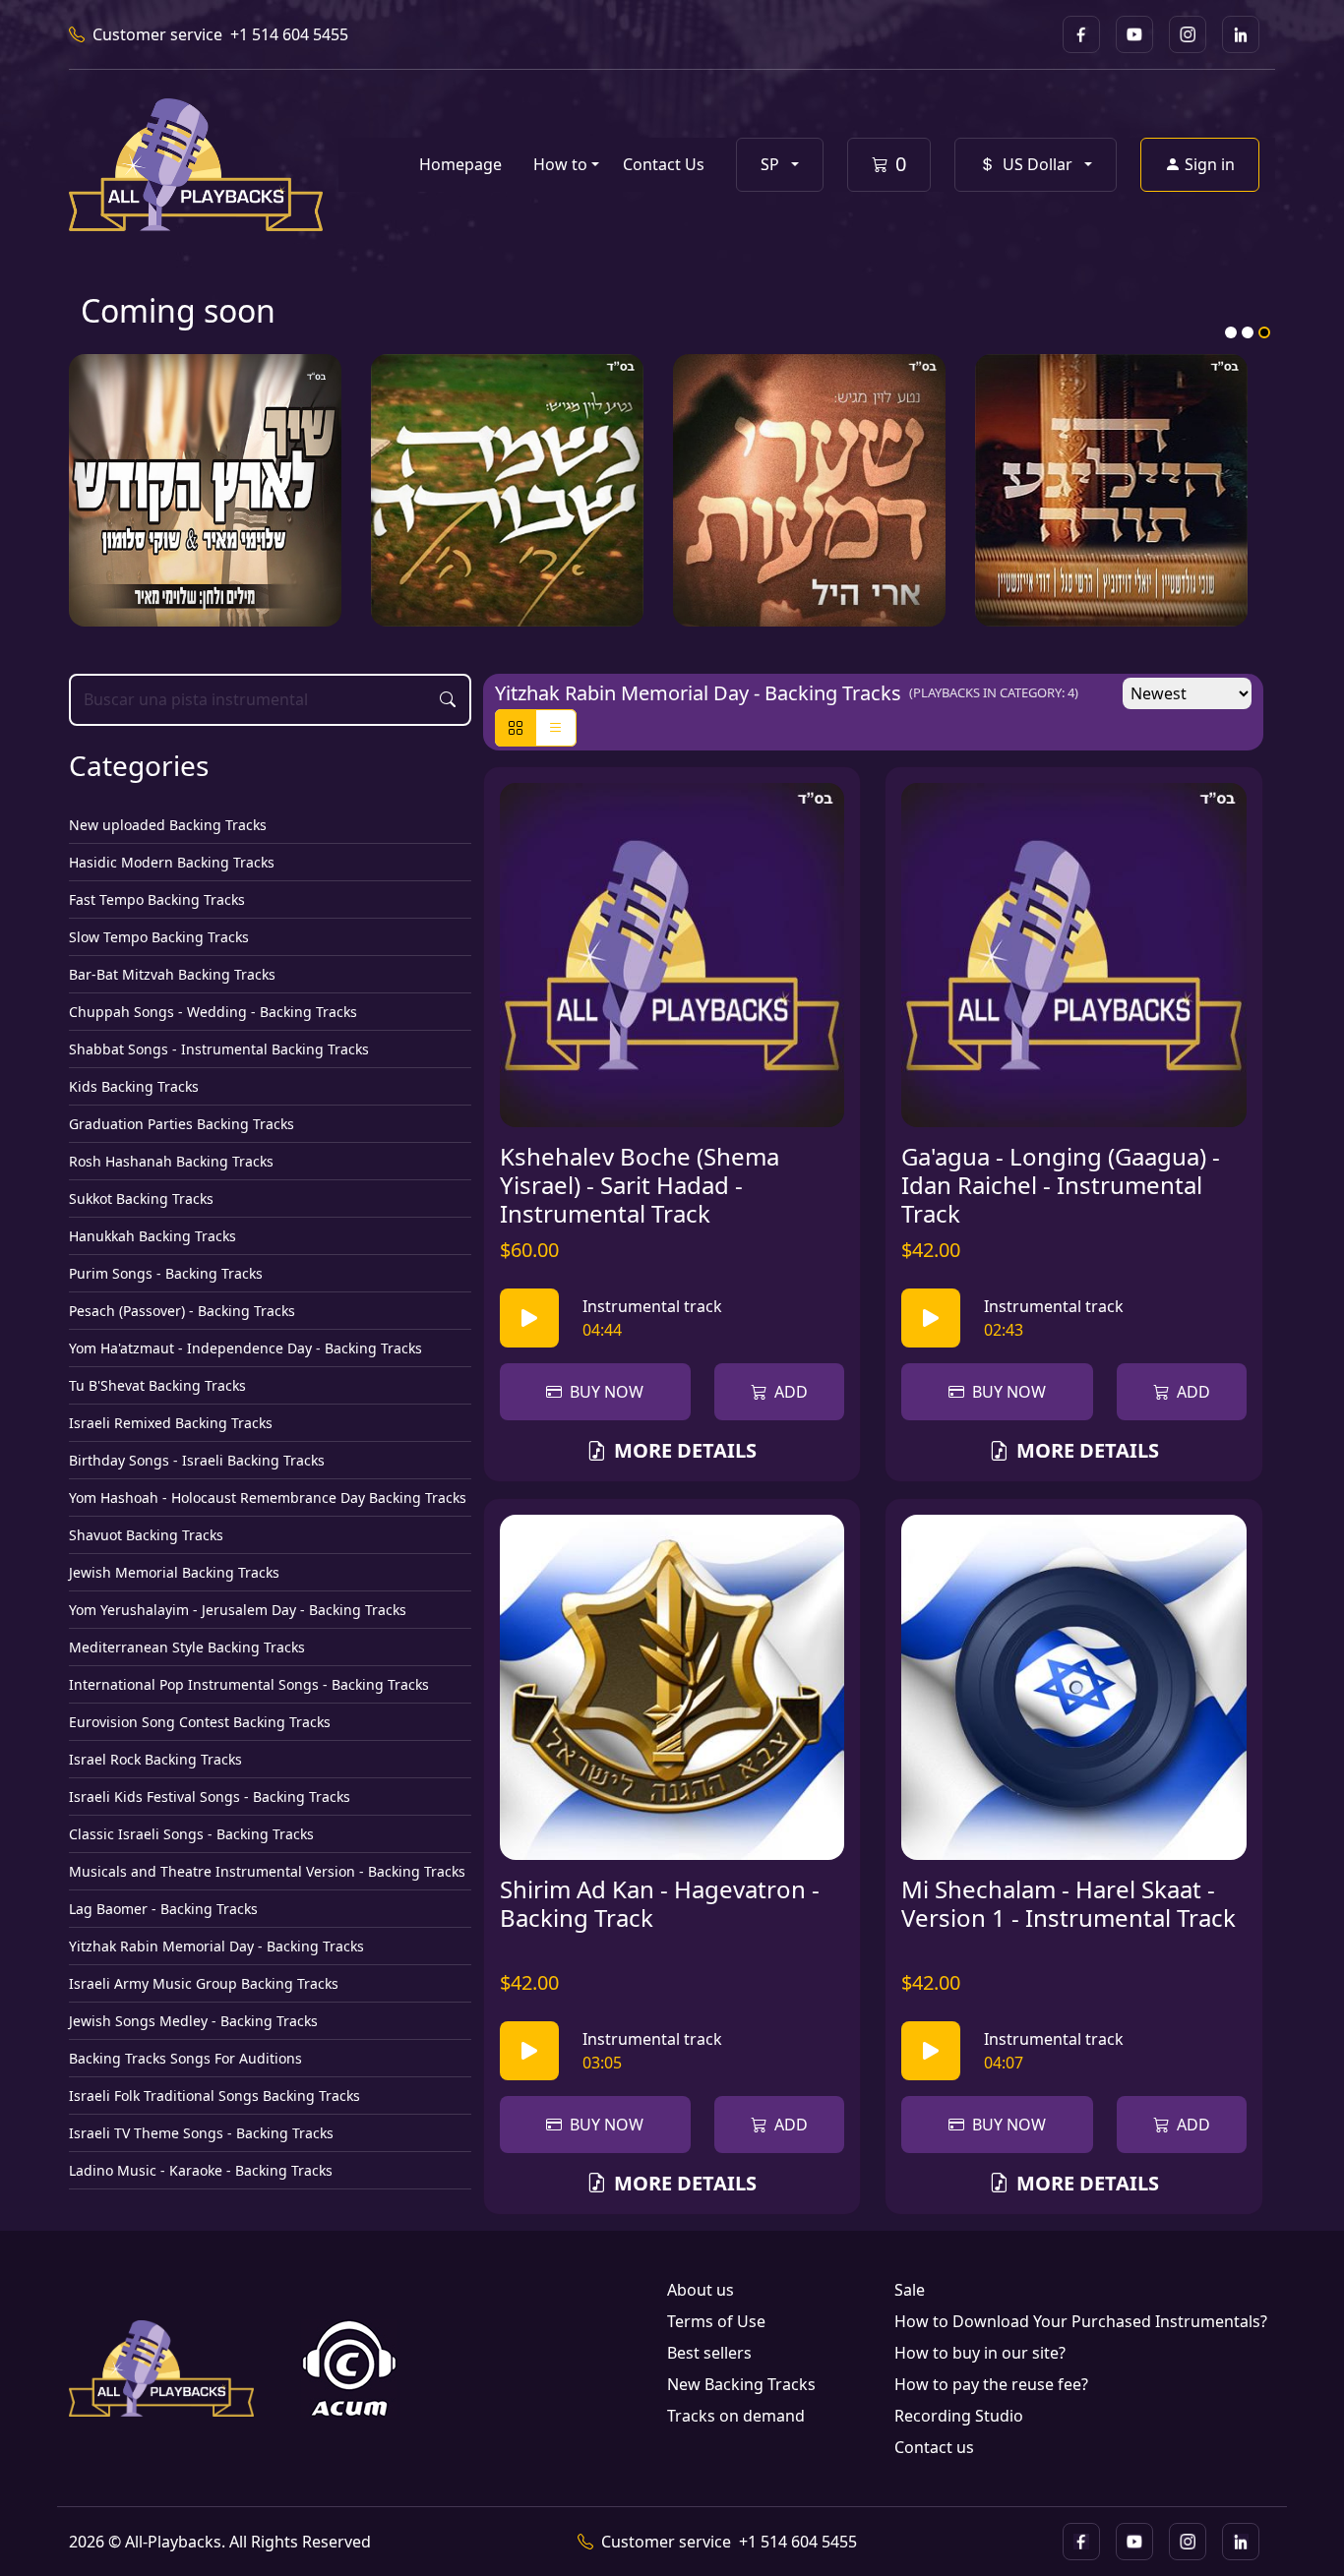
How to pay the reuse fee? (991, 2384)
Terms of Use (716, 2321)
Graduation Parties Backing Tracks (182, 1124)
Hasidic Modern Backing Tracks (172, 862)
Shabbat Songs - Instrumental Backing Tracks (219, 1049)
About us (701, 2290)
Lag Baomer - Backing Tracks (163, 1909)
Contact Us (664, 164)
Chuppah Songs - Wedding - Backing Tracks (213, 1012)
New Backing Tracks (741, 2384)
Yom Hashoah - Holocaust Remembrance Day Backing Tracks (268, 1498)
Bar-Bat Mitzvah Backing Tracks (172, 974)
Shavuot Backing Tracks (146, 1535)
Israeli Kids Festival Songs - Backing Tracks (210, 1797)
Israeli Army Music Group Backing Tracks (204, 1983)
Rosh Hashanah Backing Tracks (171, 1161)
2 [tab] (1248, 332)
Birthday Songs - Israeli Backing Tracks (197, 1460)
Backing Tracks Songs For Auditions (185, 2058)
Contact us (934, 2447)
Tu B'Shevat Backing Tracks (157, 1385)
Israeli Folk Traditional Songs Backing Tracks (214, 2096)
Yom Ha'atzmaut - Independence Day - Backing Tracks (245, 1348)
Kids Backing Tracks (134, 1086)
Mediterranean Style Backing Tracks (187, 1647)
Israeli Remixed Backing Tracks (171, 1423)
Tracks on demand (736, 2416)
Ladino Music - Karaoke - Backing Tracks (201, 2170)
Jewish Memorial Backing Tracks (174, 1572)
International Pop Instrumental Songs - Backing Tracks (249, 1684)
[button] (780, 165)
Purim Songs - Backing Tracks (166, 1273)
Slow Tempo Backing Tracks (159, 937)
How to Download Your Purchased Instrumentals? (1081, 2321)
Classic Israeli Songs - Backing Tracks (191, 1834)
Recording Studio (959, 2416)
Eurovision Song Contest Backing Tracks (200, 1722)
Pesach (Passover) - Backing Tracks (182, 1311)
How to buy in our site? (980, 2353)
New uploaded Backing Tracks (168, 825)
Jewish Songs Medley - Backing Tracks (193, 2021)
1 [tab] (1231, 332)
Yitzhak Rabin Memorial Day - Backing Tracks (216, 1946)
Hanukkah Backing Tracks (153, 1236)
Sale (910, 2290)
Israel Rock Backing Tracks (155, 1759)
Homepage (460, 164)
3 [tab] (1264, 332)
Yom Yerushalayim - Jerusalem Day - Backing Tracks (238, 1610)
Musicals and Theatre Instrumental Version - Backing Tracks (267, 1871)
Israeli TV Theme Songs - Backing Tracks (201, 2133)
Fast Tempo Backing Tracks (157, 899)
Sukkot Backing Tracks (141, 1198)
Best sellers (709, 2353)
